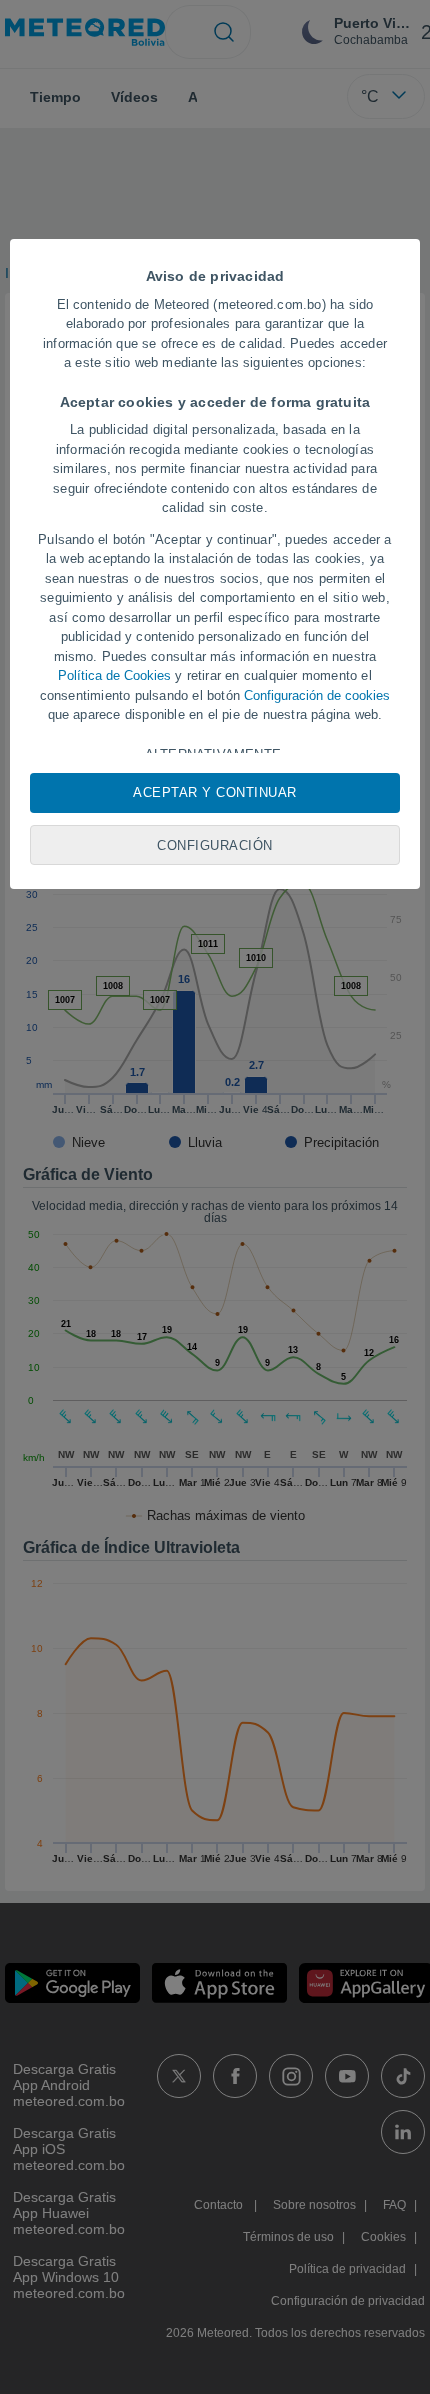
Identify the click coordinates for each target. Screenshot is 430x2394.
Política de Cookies (114, 675)
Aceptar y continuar (215, 792)
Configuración (215, 845)
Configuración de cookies (317, 695)
